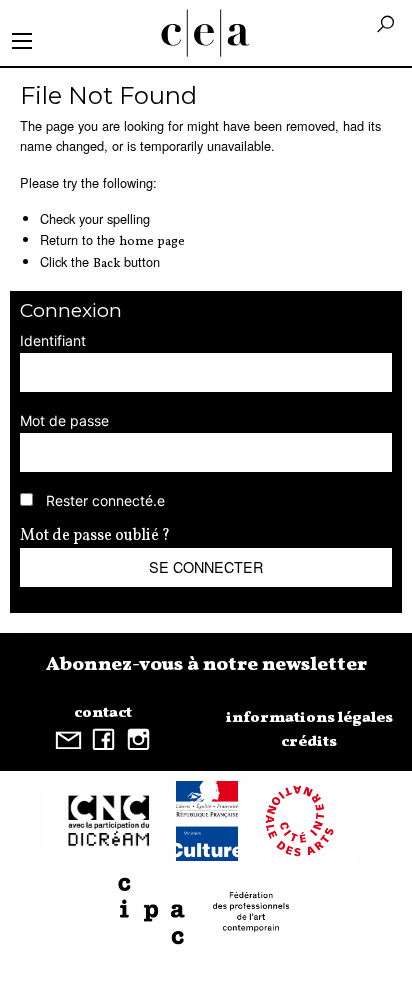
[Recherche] (385, 25)
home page (152, 242)
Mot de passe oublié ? (95, 536)
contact (103, 713)
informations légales (309, 718)
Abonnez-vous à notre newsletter (206, 665)
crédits (309, 742)
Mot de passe (64, 420)
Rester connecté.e (105, 500)
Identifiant (53, 340)
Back (106, 264)
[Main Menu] (22, 41)
